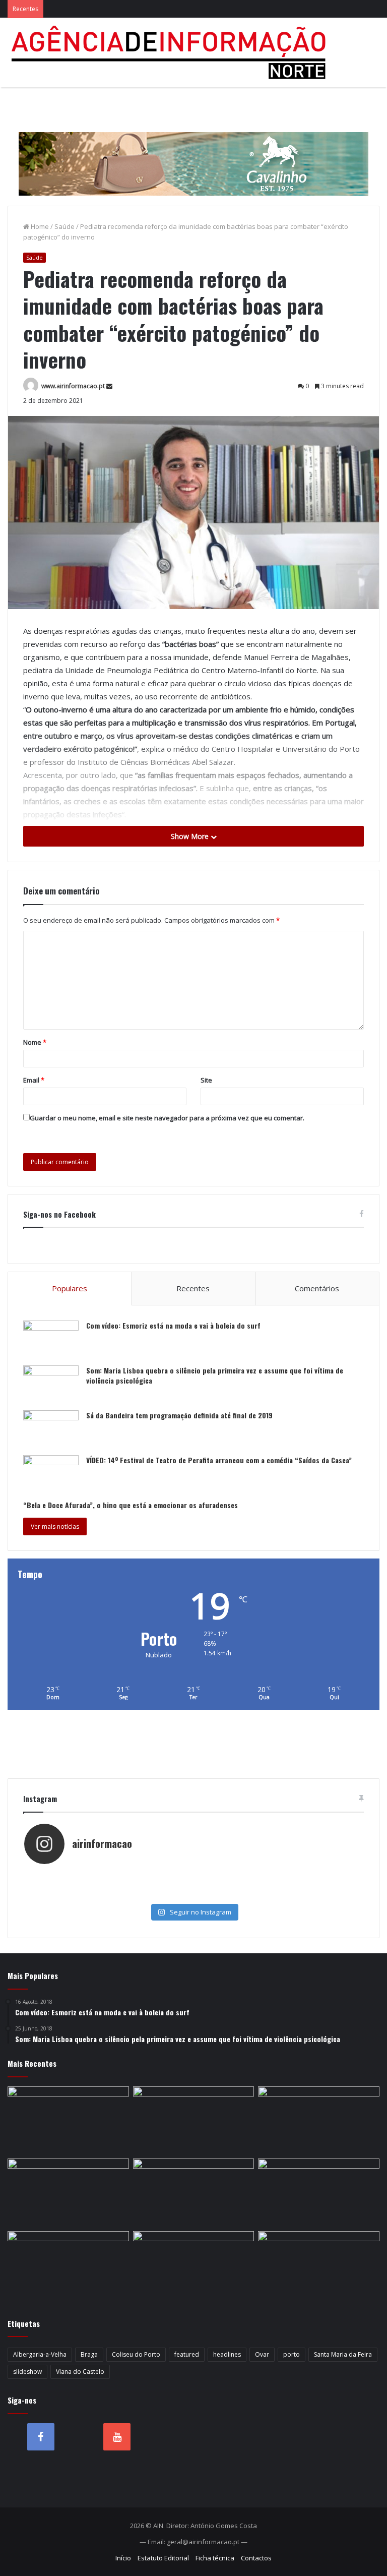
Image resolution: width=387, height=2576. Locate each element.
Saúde (64, 226)
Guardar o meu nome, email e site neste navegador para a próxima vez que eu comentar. (167, 1118)
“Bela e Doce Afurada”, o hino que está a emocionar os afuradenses (131, 1505)
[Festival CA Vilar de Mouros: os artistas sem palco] (68, 2193)
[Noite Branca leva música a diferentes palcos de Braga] (194, 2121)
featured (187, 2354)
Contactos (256, 2558)
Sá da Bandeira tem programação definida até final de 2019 (179, 1415)
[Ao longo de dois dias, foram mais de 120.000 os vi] (109, 1895)
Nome (35, 1042)
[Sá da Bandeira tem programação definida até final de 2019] (51, 1429)
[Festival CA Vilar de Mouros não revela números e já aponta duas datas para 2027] (68, 2121)
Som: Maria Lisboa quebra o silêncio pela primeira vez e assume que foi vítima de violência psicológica (215, 1375)
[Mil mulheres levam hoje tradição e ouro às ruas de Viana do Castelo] (319, 2265)
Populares (70, 1288)
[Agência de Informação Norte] (171, 52)
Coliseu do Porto (136, 2354)
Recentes (193, 1288)
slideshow (27, 2372)
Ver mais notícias (55, 1526)
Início (123, 2558)
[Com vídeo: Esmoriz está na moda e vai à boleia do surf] (51, 1339)
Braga (89, 2354)
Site (206, 1080)
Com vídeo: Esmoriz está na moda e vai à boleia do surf (173, 1325)
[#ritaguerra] (278, 1885)
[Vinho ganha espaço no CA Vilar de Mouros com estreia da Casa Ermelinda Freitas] (194, 2193)
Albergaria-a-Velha (40, 2354)
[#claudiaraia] (278, 1875)
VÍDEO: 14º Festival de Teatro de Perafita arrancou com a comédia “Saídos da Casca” (219, 1460)
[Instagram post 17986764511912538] (109, 1885)
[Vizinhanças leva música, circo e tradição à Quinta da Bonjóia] (319, 2193)
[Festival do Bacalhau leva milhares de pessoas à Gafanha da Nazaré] (194, 2265)
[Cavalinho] (193, 150)
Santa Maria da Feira (343, 2354)
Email (34, 1080)
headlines (227, 2354)
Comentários (317, 1288)
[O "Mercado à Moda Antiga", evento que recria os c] (278, 1895)
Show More (191, 836)
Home (39, 226)
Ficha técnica (215, 2558)
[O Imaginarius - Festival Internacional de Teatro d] (109, 1875)
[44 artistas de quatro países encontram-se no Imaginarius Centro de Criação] (319, 2121)
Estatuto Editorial (163, 2558)
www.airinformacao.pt (73, 386)
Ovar (262, 2354)
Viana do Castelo (80, 2372)
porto (292, 2354)
